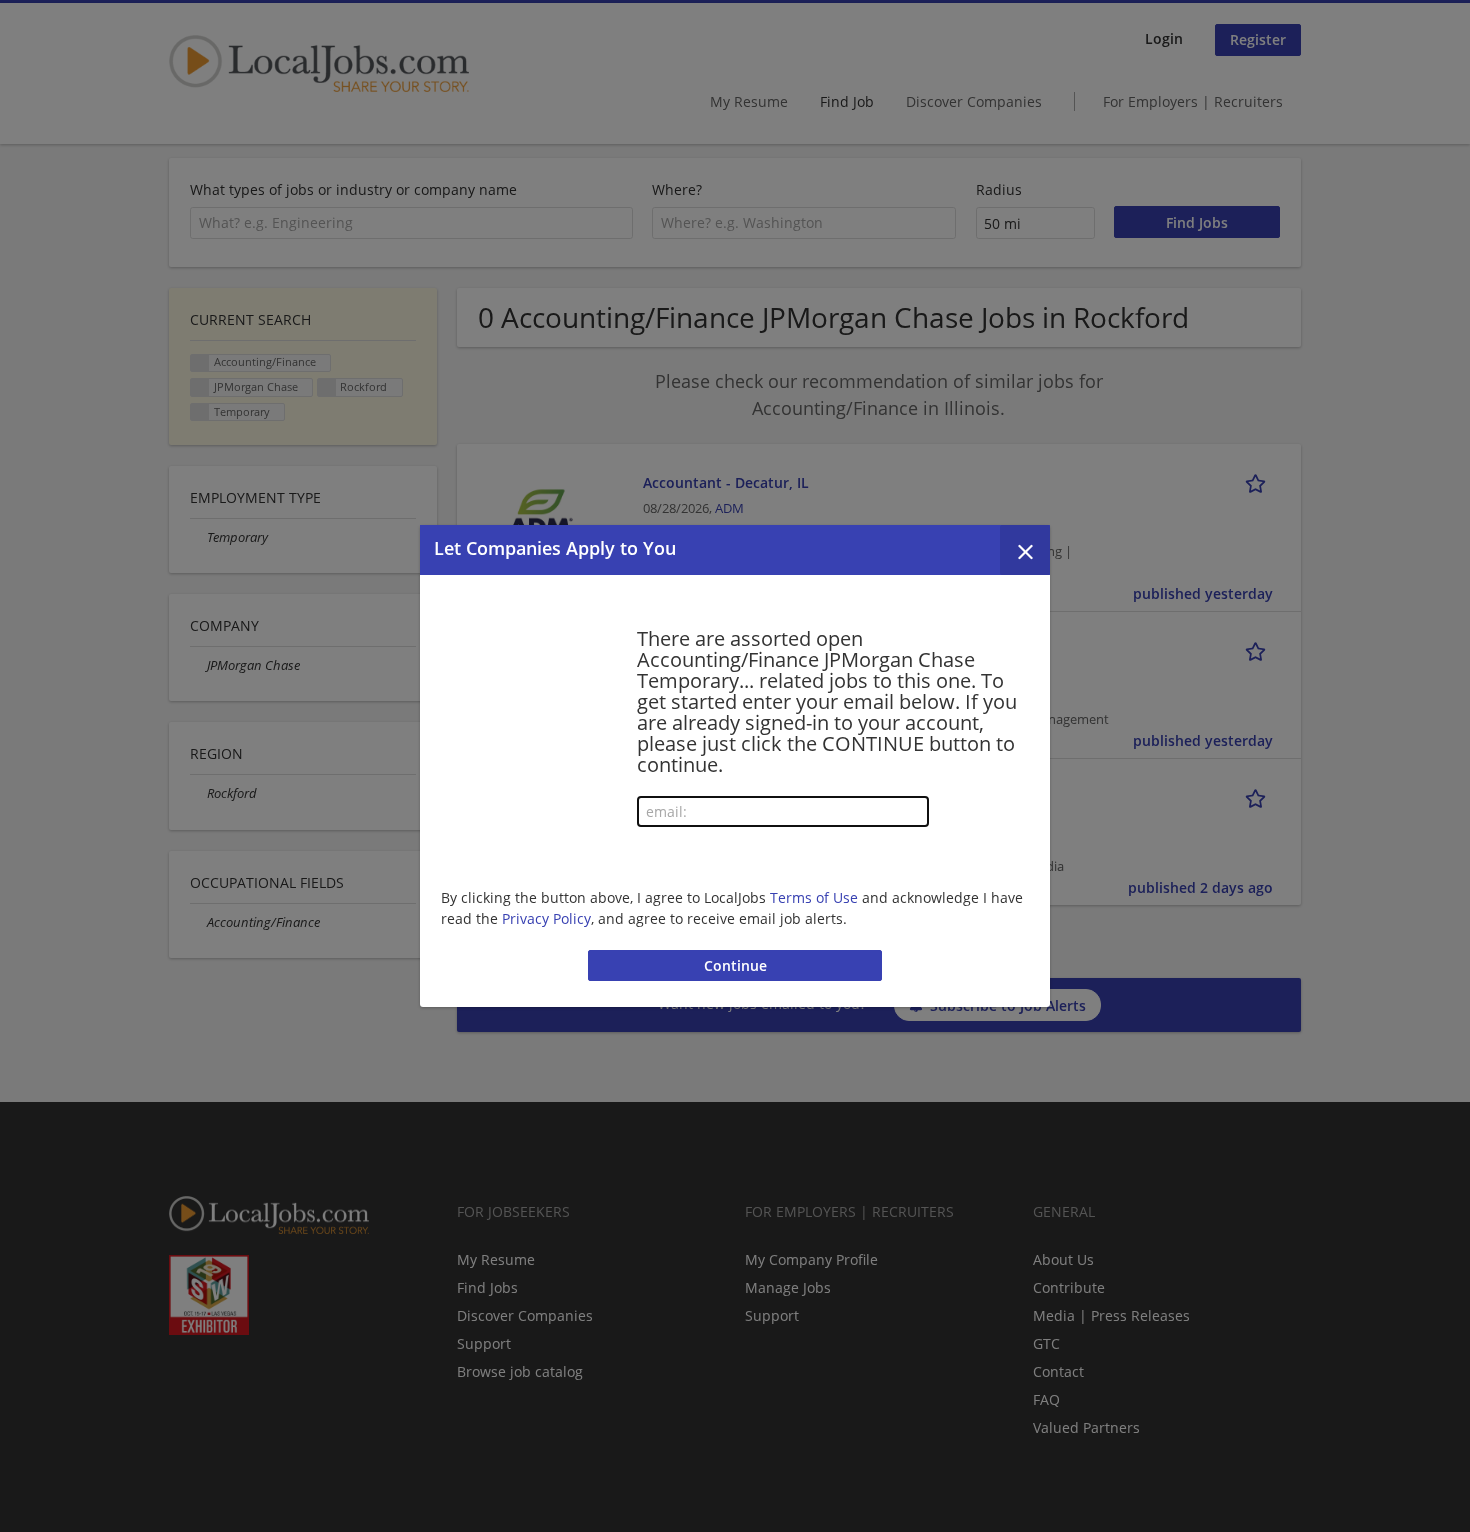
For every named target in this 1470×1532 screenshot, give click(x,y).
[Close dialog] (1025, 550)
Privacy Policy (546, 918)
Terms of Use (814, 897)
